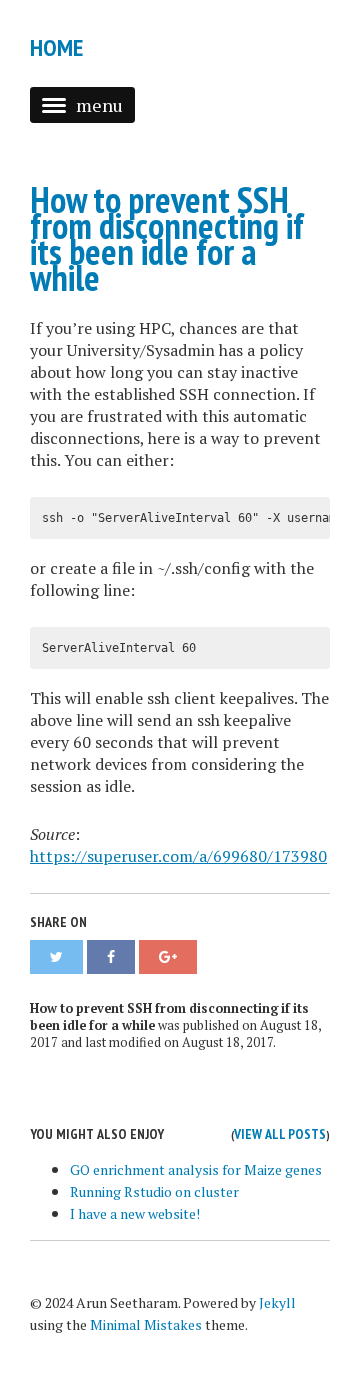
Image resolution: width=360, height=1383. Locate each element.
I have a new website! (135, 1213)
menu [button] (99, 105)
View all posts (280, 1134)
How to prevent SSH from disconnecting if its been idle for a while (167, 238)
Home (56, 47)
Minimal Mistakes (146, 1324)
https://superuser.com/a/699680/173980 (178, 856)
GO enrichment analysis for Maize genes (196, 1169)
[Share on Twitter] (56, 957)
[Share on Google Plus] (168, 957)
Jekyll (277, 1302)
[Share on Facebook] (111, 957)
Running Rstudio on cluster (154, 1191)
